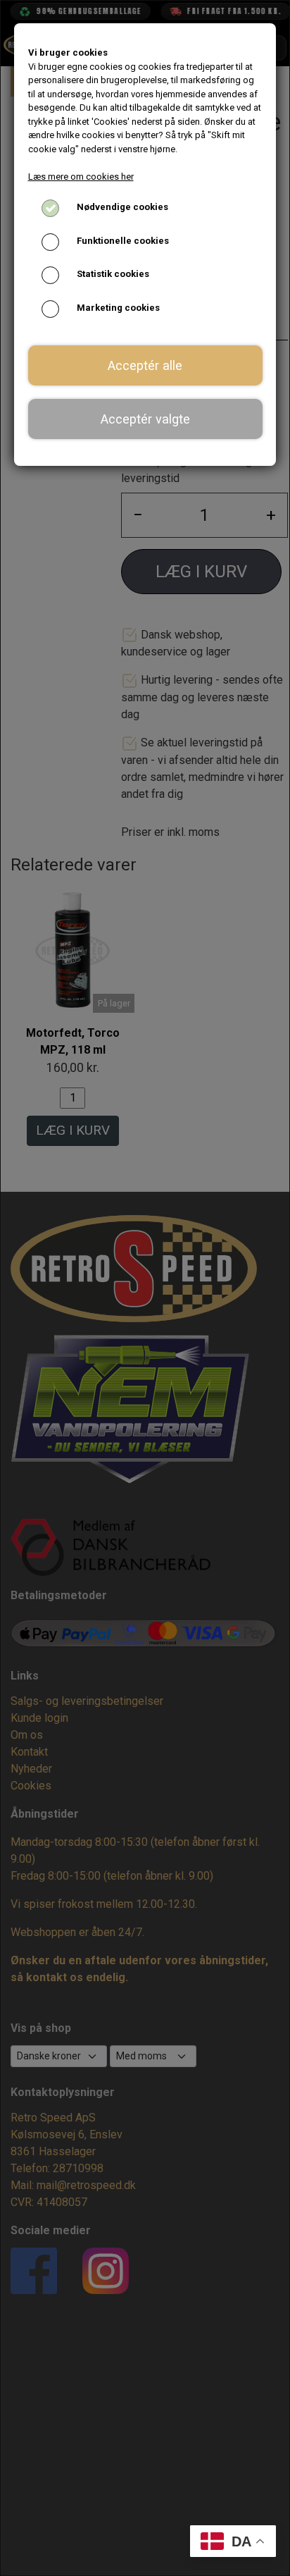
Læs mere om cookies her (81, 177)
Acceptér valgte (145, 419)
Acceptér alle (145, 365)
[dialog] (145, 1288)
